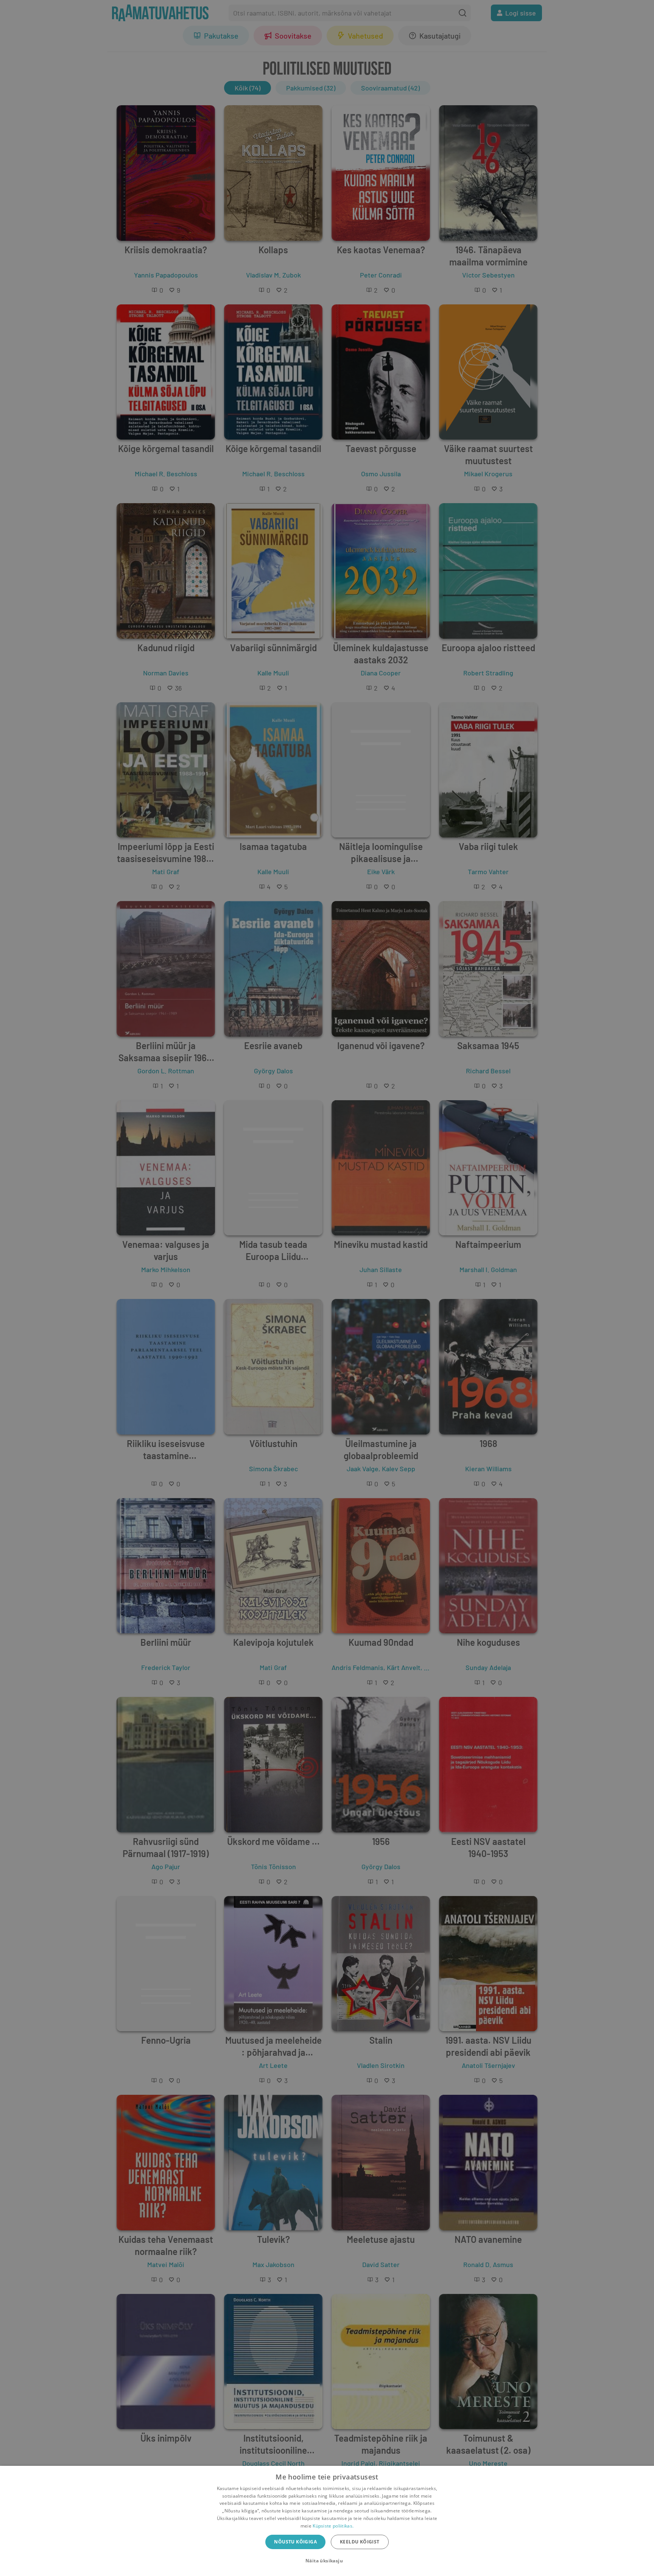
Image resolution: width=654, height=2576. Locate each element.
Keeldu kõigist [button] (360, 2542)
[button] (327, 2561)
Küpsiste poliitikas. (333, 2526)
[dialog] (327, 2521)
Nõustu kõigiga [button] (295, 2542)
